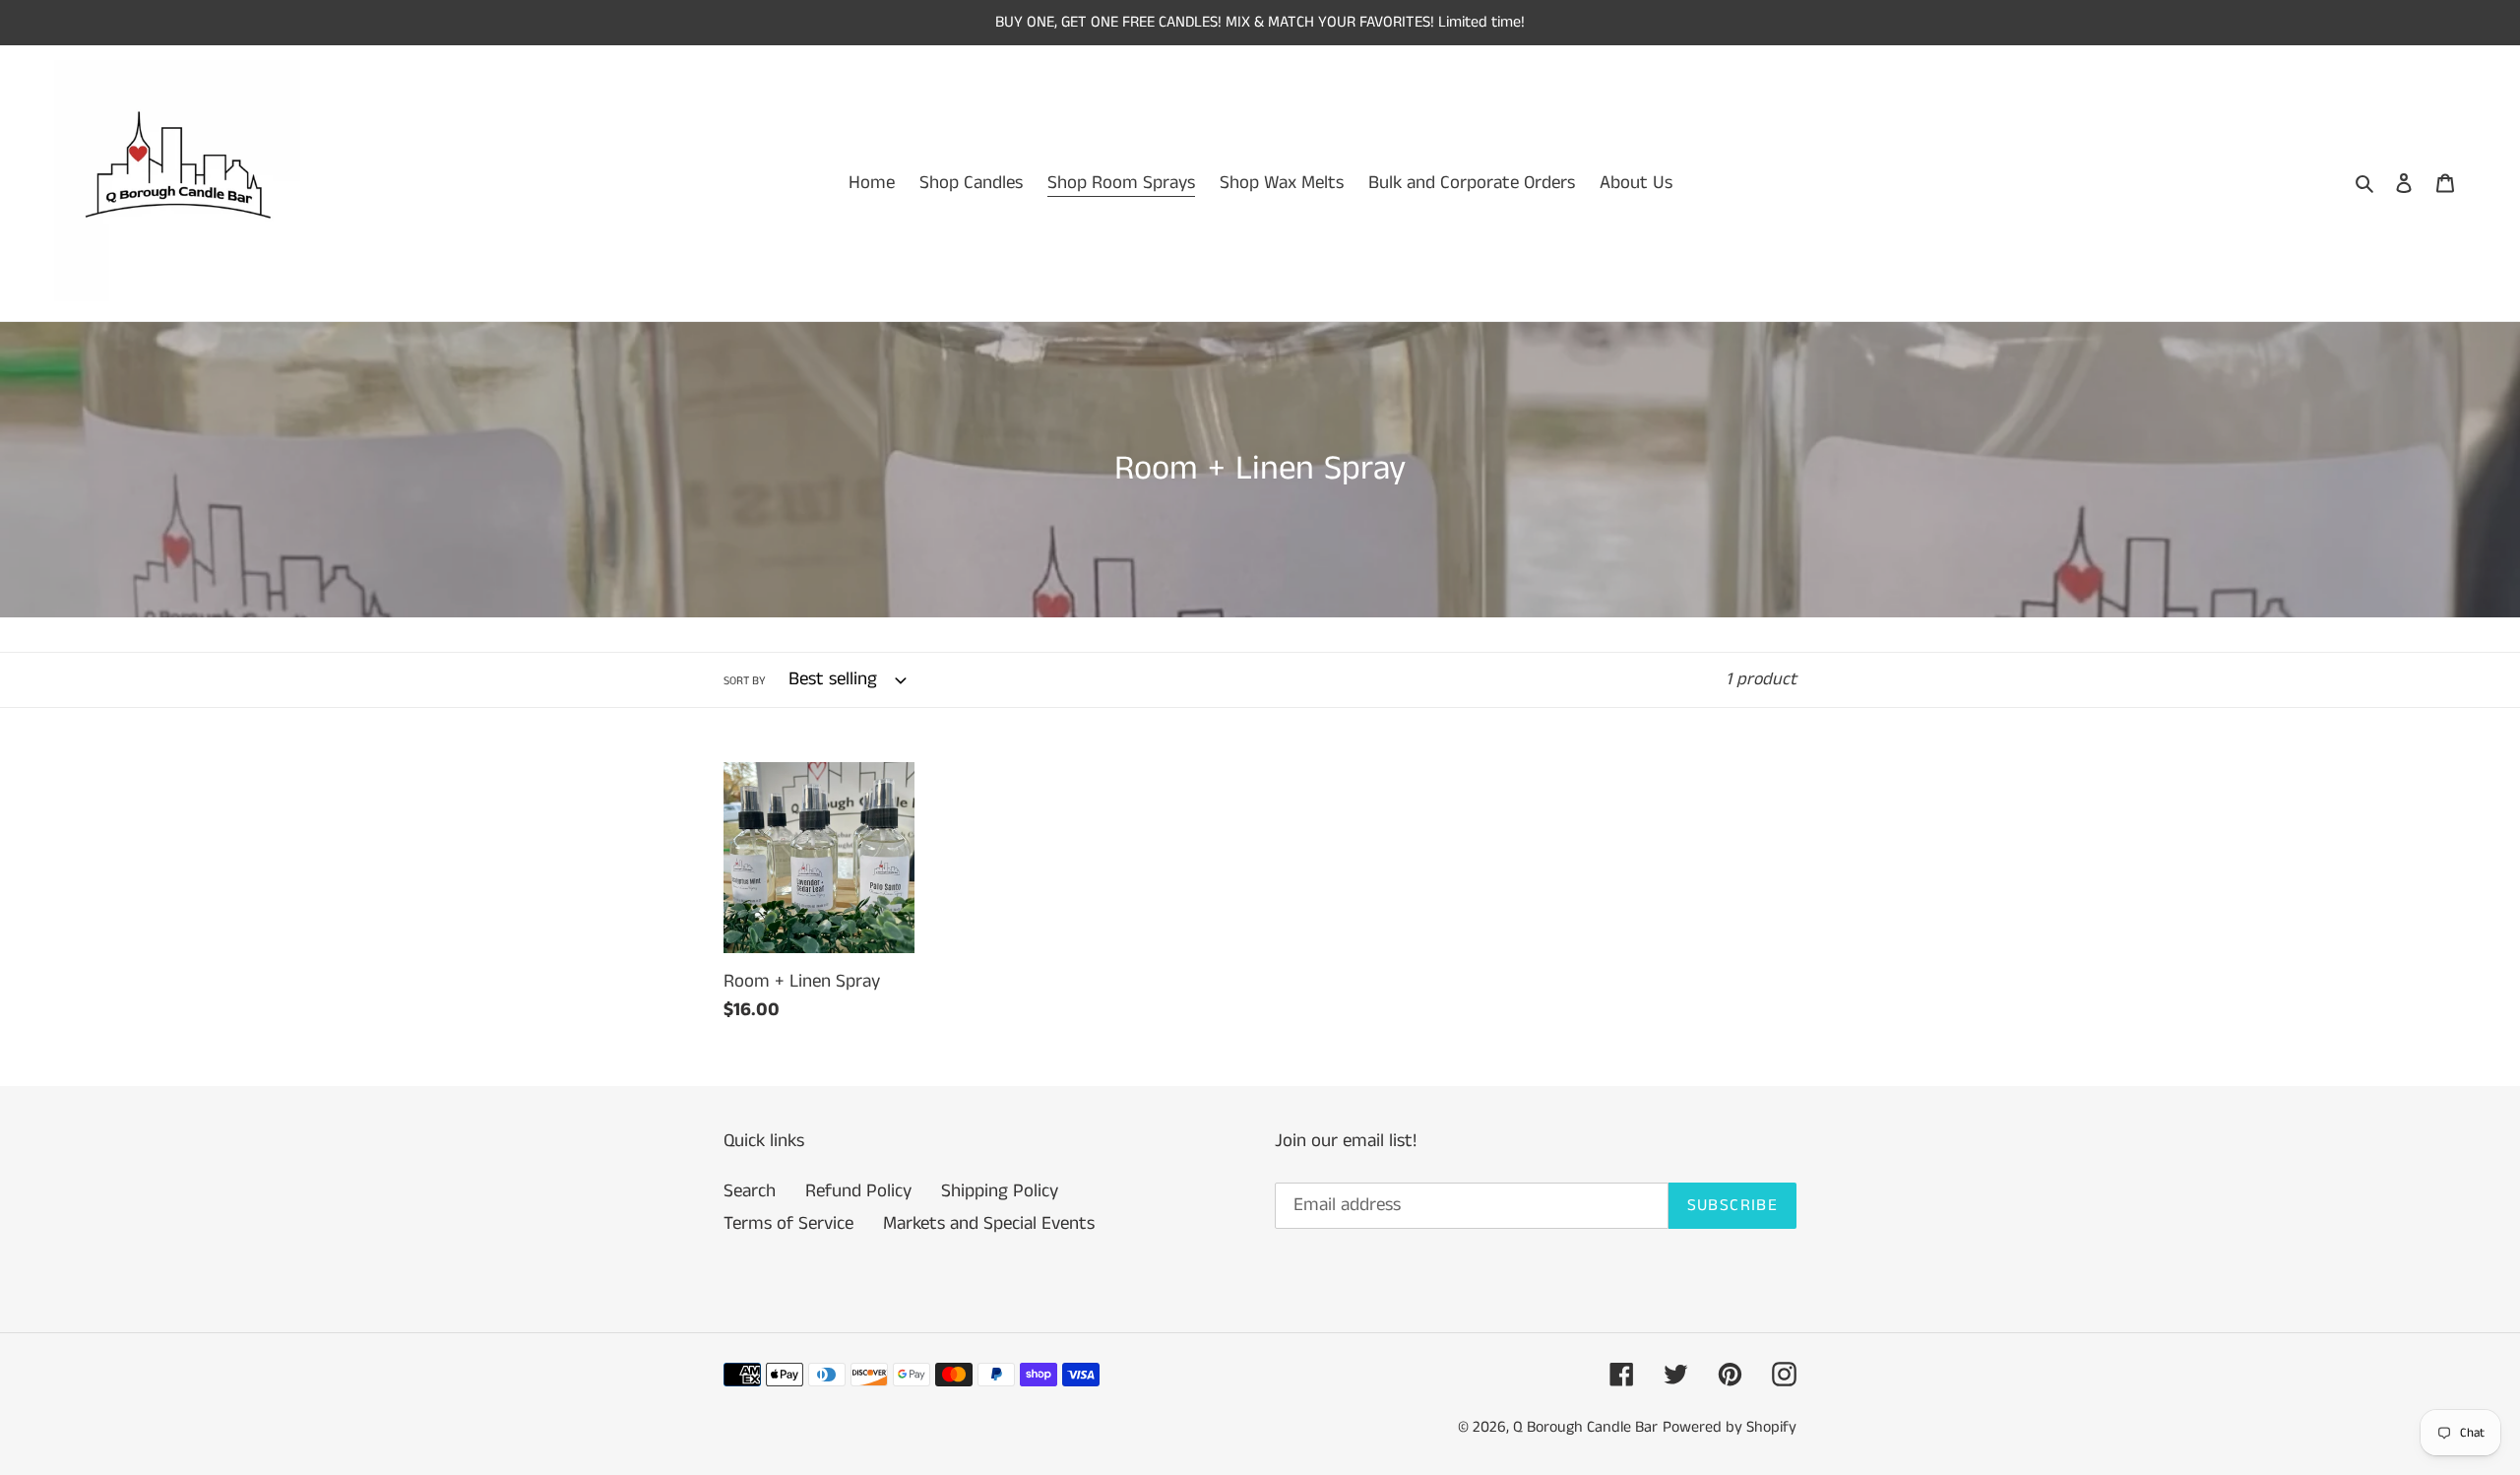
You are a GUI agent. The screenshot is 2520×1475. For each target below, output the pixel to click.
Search (750, 1191)
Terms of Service (788, 1223)
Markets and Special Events (989, 1223)
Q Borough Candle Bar (1585, 1427)
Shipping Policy (1000, 1191)
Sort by (745, 681)
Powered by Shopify (1730, 1427)
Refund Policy (858, 1191)
